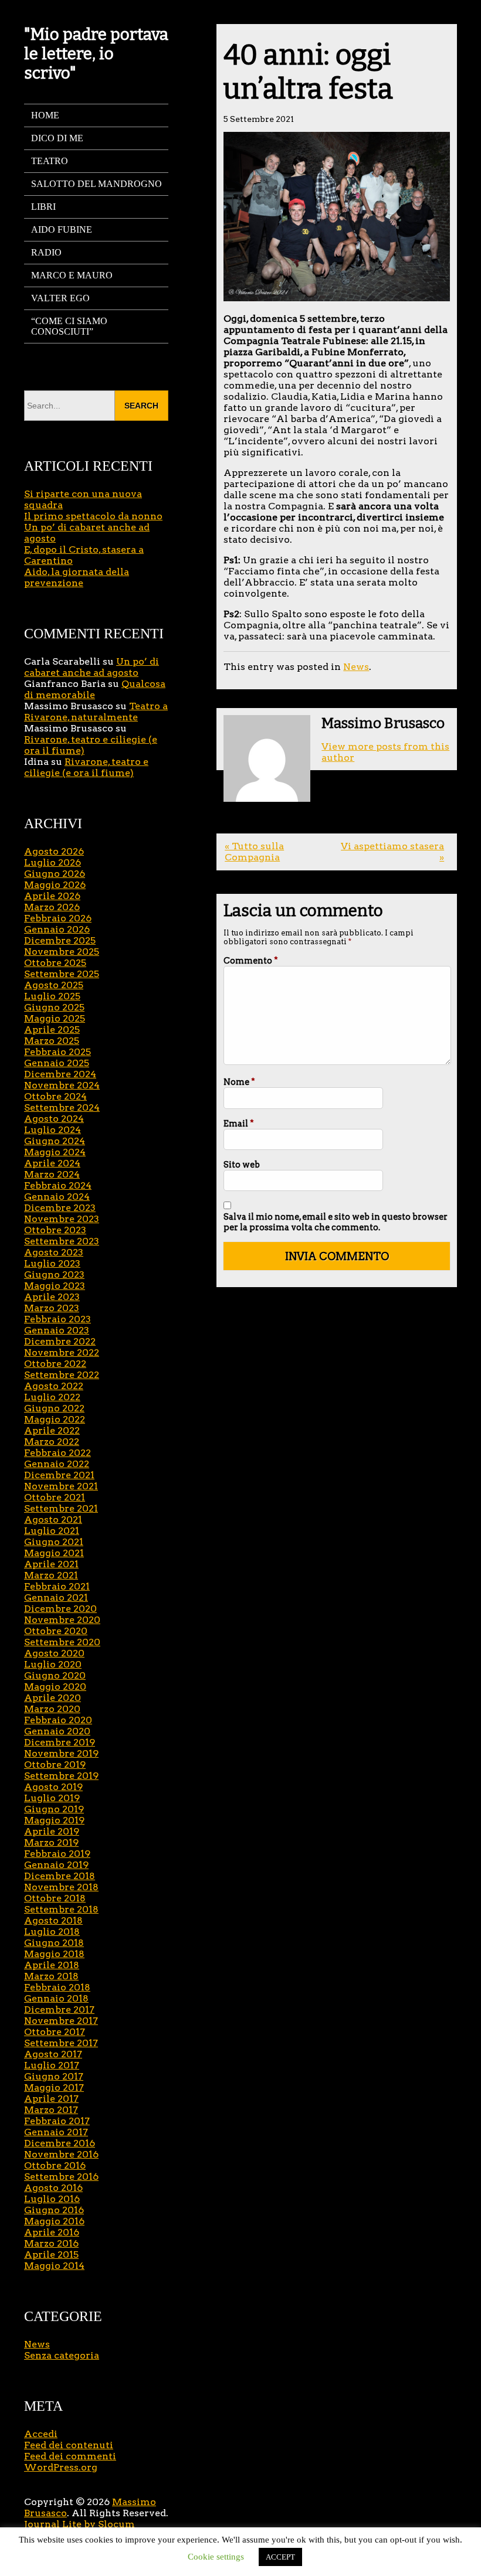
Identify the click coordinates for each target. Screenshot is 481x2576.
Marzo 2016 (51, 2243)
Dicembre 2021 (59, 1475)
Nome (239, 1082)
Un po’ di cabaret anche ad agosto (92, 667)
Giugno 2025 (54, 1007)
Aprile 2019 (52, 1831)
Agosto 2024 (54, 1119)
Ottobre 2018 (55, 1898)
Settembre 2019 (61, 1776)
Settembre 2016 (61, 2177)
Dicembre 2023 (60, 1208)
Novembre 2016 (61, 2154)
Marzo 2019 (51, 1842)
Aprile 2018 (52, 1965)
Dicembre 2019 (60, 1742)
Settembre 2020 (62, 1642)
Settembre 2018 (61, 1909)
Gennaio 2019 (56, 1865)
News (356, 667)
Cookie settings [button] (216, 2557)
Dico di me (57, 138)
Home (45, 115)
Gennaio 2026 (57, 929)
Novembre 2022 (62, 1352)
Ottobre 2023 (55, 1230)
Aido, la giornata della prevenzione (77, 577)
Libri (43, 207)
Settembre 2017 (61, 2043)
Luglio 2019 (52, 1798)
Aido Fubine (62, 229)
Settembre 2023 (62, 1241)
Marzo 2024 (52, 1174)
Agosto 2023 (54, 1252)
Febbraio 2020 (58, 1720)
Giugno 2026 (55, 874)
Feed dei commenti (70, 2456)
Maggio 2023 (55, 1286)
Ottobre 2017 (55, 2032)
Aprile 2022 (52, 1430)
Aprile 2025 (52, 1030)
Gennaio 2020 (57, 1731)
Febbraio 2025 (57, 1052)
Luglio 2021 (52, 1531)
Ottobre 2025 (55, 963)
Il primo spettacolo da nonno (93, 516)
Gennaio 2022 (57, 1464)
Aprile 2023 (52, 1297)
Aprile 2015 (51, 2255)
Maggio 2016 (54, 2221)
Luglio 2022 (52, 1397)
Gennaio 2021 (56, 1597)
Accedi (41, 2434)
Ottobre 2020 (56, 1631)
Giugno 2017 (54, 2076)
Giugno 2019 (54, 1809)
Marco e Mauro (72, 275)
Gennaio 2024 (57, 1197)
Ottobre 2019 (55, 1765)
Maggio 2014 (54, 2266)
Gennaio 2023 (57, 1330)
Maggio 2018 (54, 1954)
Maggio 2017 (54, 2087)
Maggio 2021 (54, 1553)
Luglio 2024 (52, 1130)
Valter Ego (60, 298)
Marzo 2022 (52, 1442)
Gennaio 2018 (56, 1998)
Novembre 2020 (62, 1620)
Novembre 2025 (62, 952)
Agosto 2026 (54, 851)
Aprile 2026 (52, 896)
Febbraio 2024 (58, 1185)
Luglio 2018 (52, 1932)
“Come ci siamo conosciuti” (69, 326)
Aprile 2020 (52, 1698)
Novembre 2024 (62, 1085)
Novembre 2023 (62, 1219)
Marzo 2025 (52, 1041)
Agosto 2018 (53, 1920)
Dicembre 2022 (60, 1341)
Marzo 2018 (51, 1976)
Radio (46, 252)
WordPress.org (61, 2467)
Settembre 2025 (62, 974)
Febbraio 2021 (57, 1586)
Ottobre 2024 (55, 1096)
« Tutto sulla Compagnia (254, 852)
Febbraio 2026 (58, 918)
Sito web (242, 1165)
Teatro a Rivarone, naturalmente (96, 712)
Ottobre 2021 (55, 1497)
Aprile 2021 (51, 1564)
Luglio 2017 (52, 2065)
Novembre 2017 (61, 2021)
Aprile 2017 (51, 2099)
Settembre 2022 (62, 1375)
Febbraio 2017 (57, 2121)
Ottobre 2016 (55, 2165)
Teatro (50, 161)
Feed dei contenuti (69, 2445)
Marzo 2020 (52, 1709)
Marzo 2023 (52, 1308)
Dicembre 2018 (60, 1876)
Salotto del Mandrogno (96, 184)
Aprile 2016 (52, 2232)
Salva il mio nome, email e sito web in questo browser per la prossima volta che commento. (336, 1222)
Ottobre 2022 (55, 1364)
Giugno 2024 (55, 1141)
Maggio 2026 (55, 885)
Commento (251, 961)
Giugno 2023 (54, 1275)
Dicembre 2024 (60, 1074)
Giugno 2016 (54, 2210)
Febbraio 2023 (57, 1319)
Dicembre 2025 (60, 940)
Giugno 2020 (55, 1675)
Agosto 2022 (54, 1386)
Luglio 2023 (52, 1263)
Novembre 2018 (61, 1887)
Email (239, 1124)
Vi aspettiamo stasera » (392, 852)
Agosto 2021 (53, 1520)
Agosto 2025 (54, 985)
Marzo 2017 (51, 2110)
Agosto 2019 (53, 1787)
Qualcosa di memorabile (95, 689)
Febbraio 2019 (57, 1854)
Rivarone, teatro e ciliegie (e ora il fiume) (86, 767)
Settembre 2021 (61, 1508)
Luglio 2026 (52, 862)
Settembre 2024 (62, 1107)
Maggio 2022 (55, 1419)
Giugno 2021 (54, 1542)
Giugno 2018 (54, 1943)
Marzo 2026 (52, 907)
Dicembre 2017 (59, 2010)
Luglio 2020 (53, 1664)
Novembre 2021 (61, 1486)
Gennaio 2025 (57, 1063)
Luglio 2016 (52, 2199)
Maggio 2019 (54, 1820)
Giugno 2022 (54, 1408)
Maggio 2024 (55, 1152)
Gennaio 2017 (56, 2132)
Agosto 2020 (54, 1653)
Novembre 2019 (61, 1753)
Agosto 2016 (53, 2188)
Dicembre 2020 (60, 1609)
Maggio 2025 (55, 1018)
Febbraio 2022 (57, 1453)
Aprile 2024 (52, 1163)
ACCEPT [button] (280, 2557)
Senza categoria (62, 2355)
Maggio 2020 (55, 1687)
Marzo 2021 (51, 1575)
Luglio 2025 (52, 996)
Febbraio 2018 (57, 1987)
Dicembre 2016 (60, 2143)
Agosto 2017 (53, 2054)
